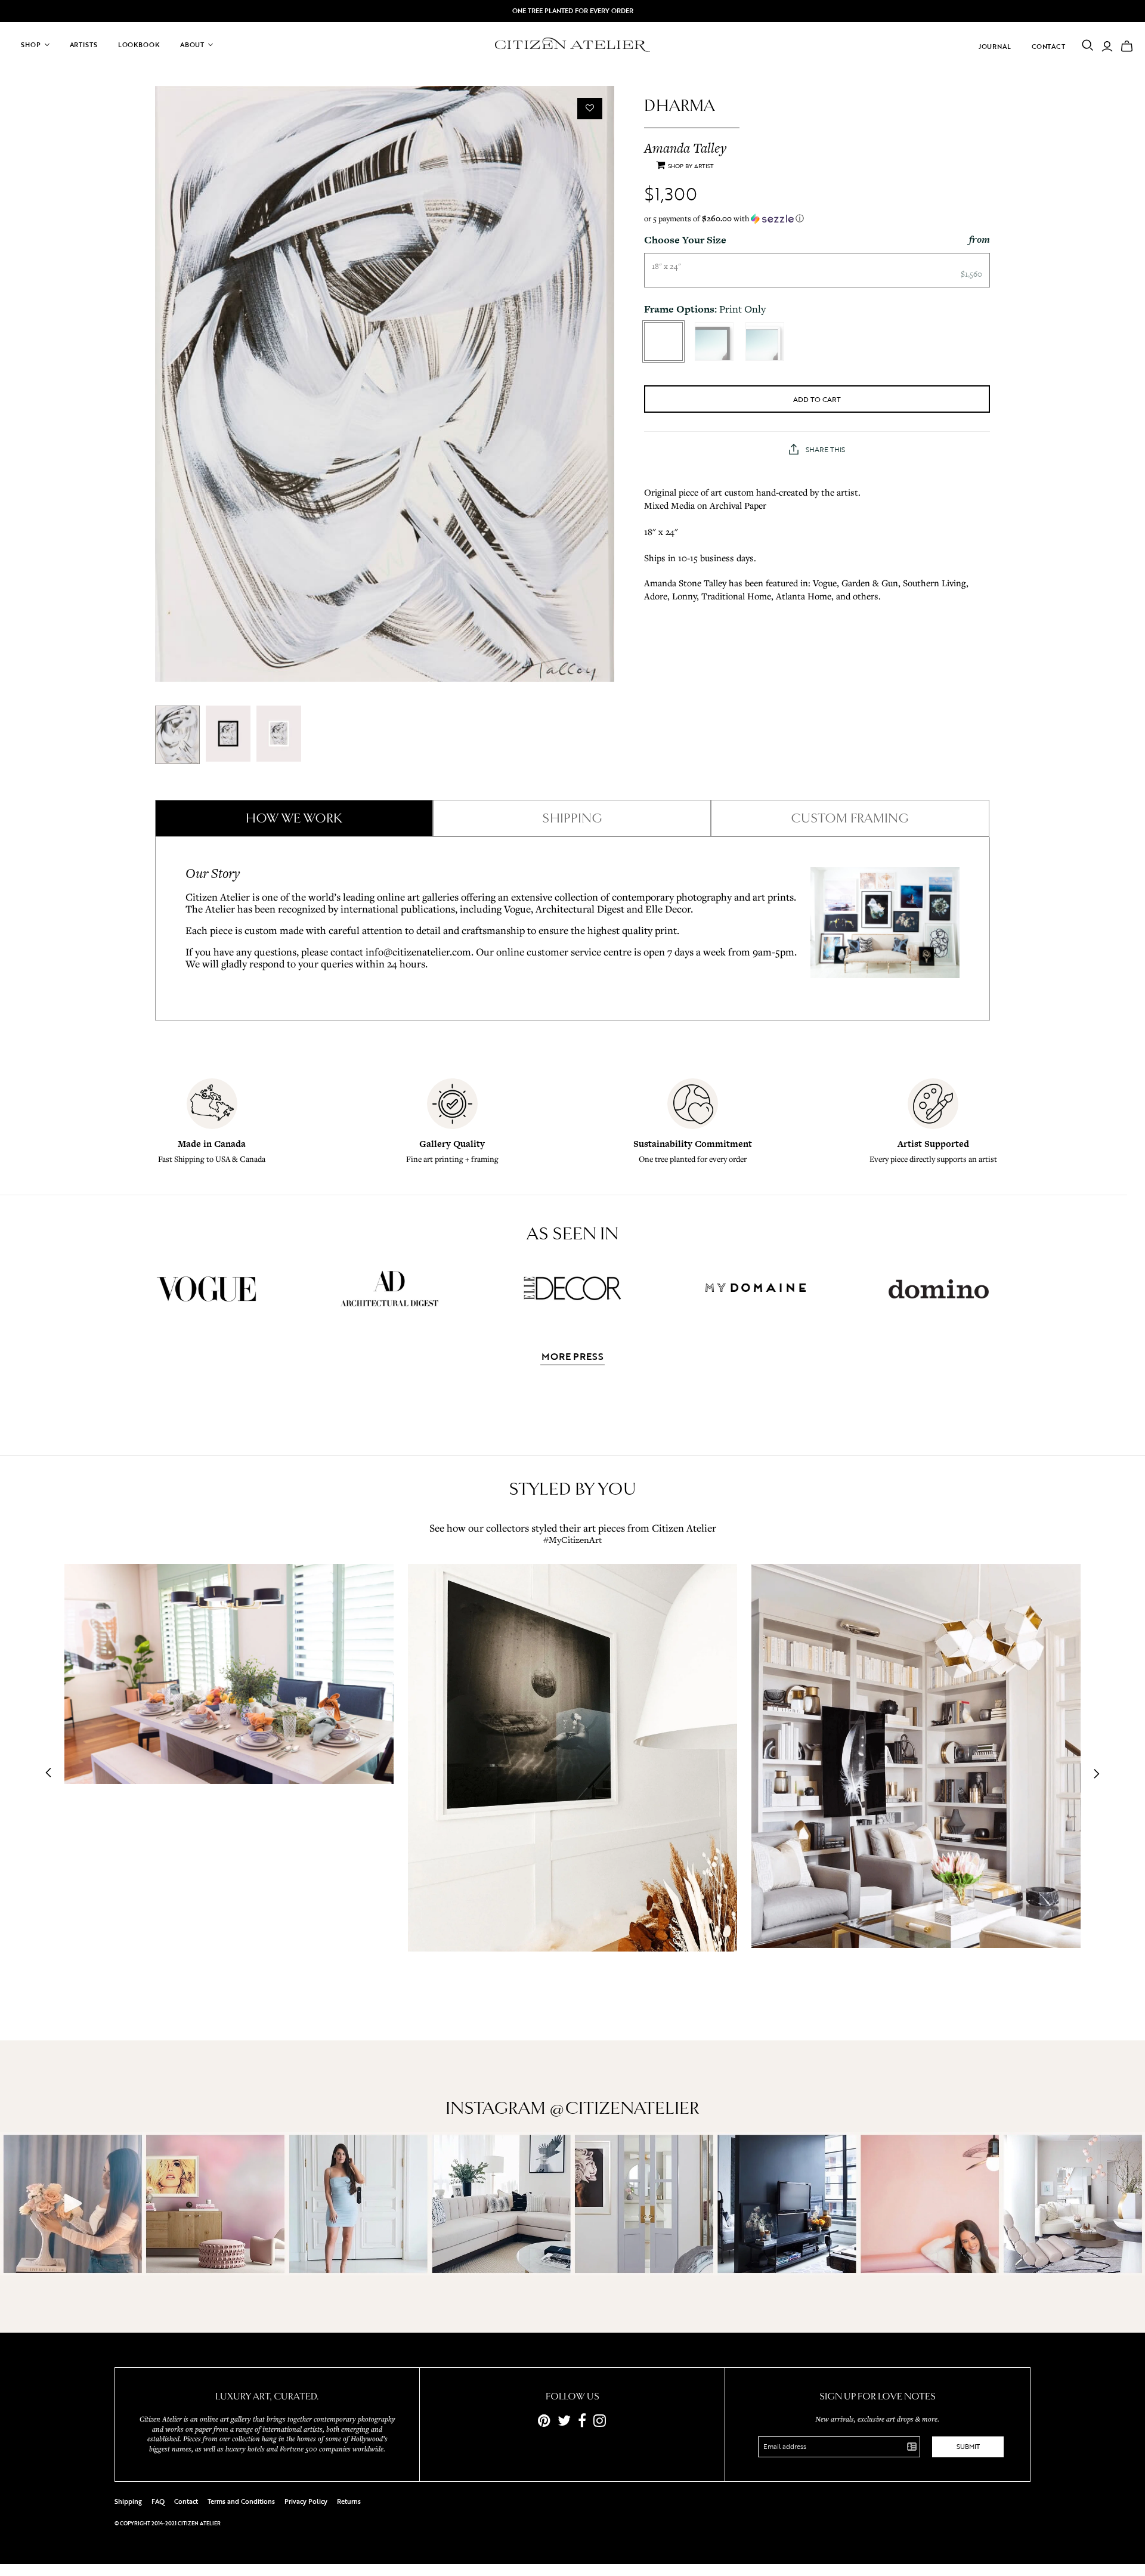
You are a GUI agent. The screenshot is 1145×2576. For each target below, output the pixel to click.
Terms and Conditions (241, 2501)
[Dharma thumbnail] (177, 735)
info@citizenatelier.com (418, 952)
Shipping (128, 2501)
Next (1093, 1774)
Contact (1049, 47)
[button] (817, 219)
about (192, 45)
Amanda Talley (685, 148)
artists (84, 45)
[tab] (294, 818)
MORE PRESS (572, 1357)
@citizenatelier (624, 2108)
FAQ (158, 2501)
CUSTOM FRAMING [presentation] (850, 818)
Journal (995, 47)
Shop (31, 45)
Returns (349, 2501)
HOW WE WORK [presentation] (294, 818)
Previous (52, 1774)
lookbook (139, 45)
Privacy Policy (306, 2501)
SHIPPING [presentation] (572, 818)
